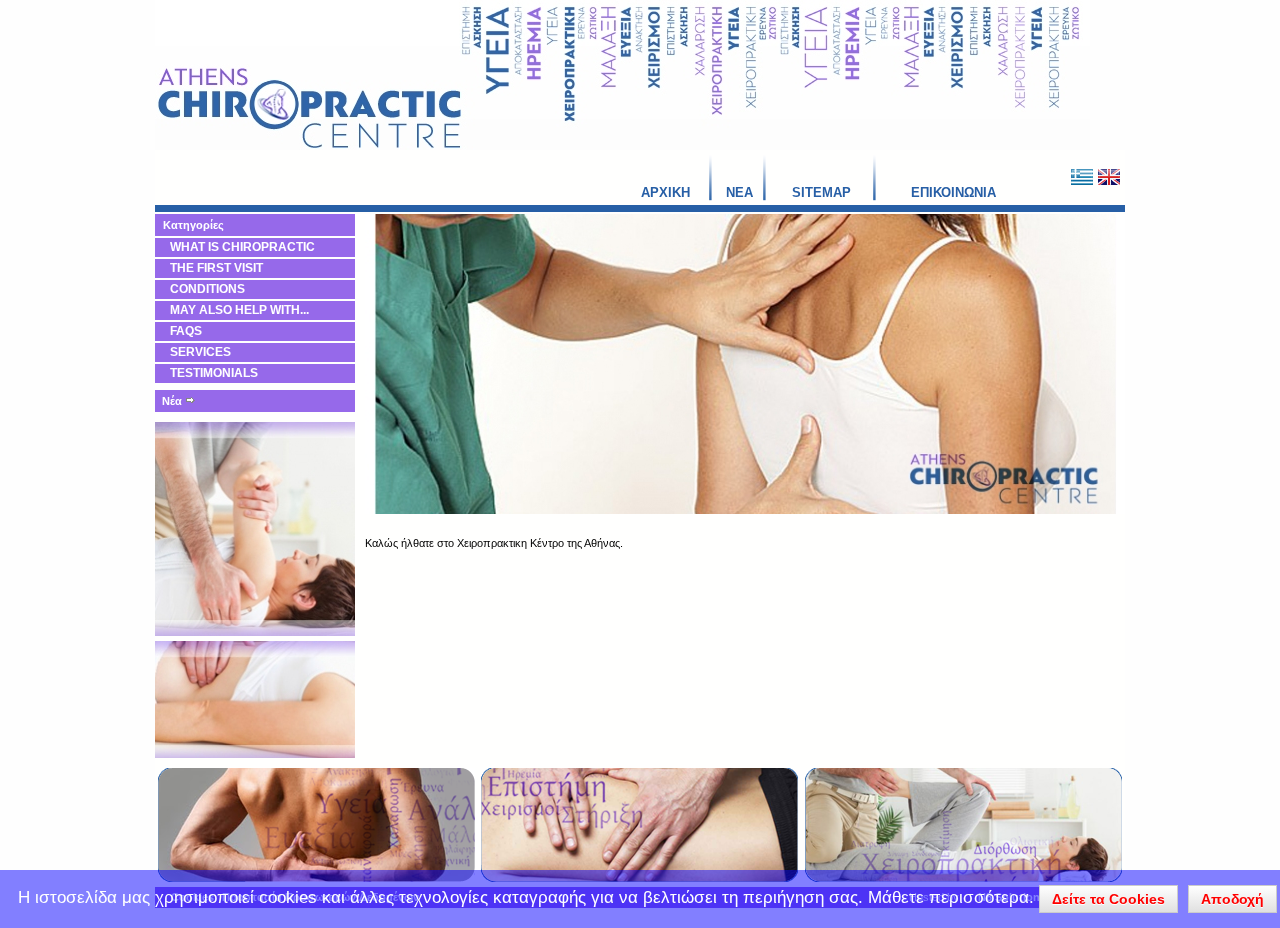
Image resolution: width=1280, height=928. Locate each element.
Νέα (173, 401)
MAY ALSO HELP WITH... (239, 310)
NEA (739, 192)
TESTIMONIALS (214, 373)
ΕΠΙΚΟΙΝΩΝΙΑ (953, 192)
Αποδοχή (1232, 899)
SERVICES (200, 352)
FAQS (186, 331)
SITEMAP (821, 192)
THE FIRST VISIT (216, 268)
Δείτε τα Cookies (1108, 899)
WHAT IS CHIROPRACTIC (242, 247)
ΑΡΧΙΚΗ (665, 192)
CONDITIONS (207, 289)
